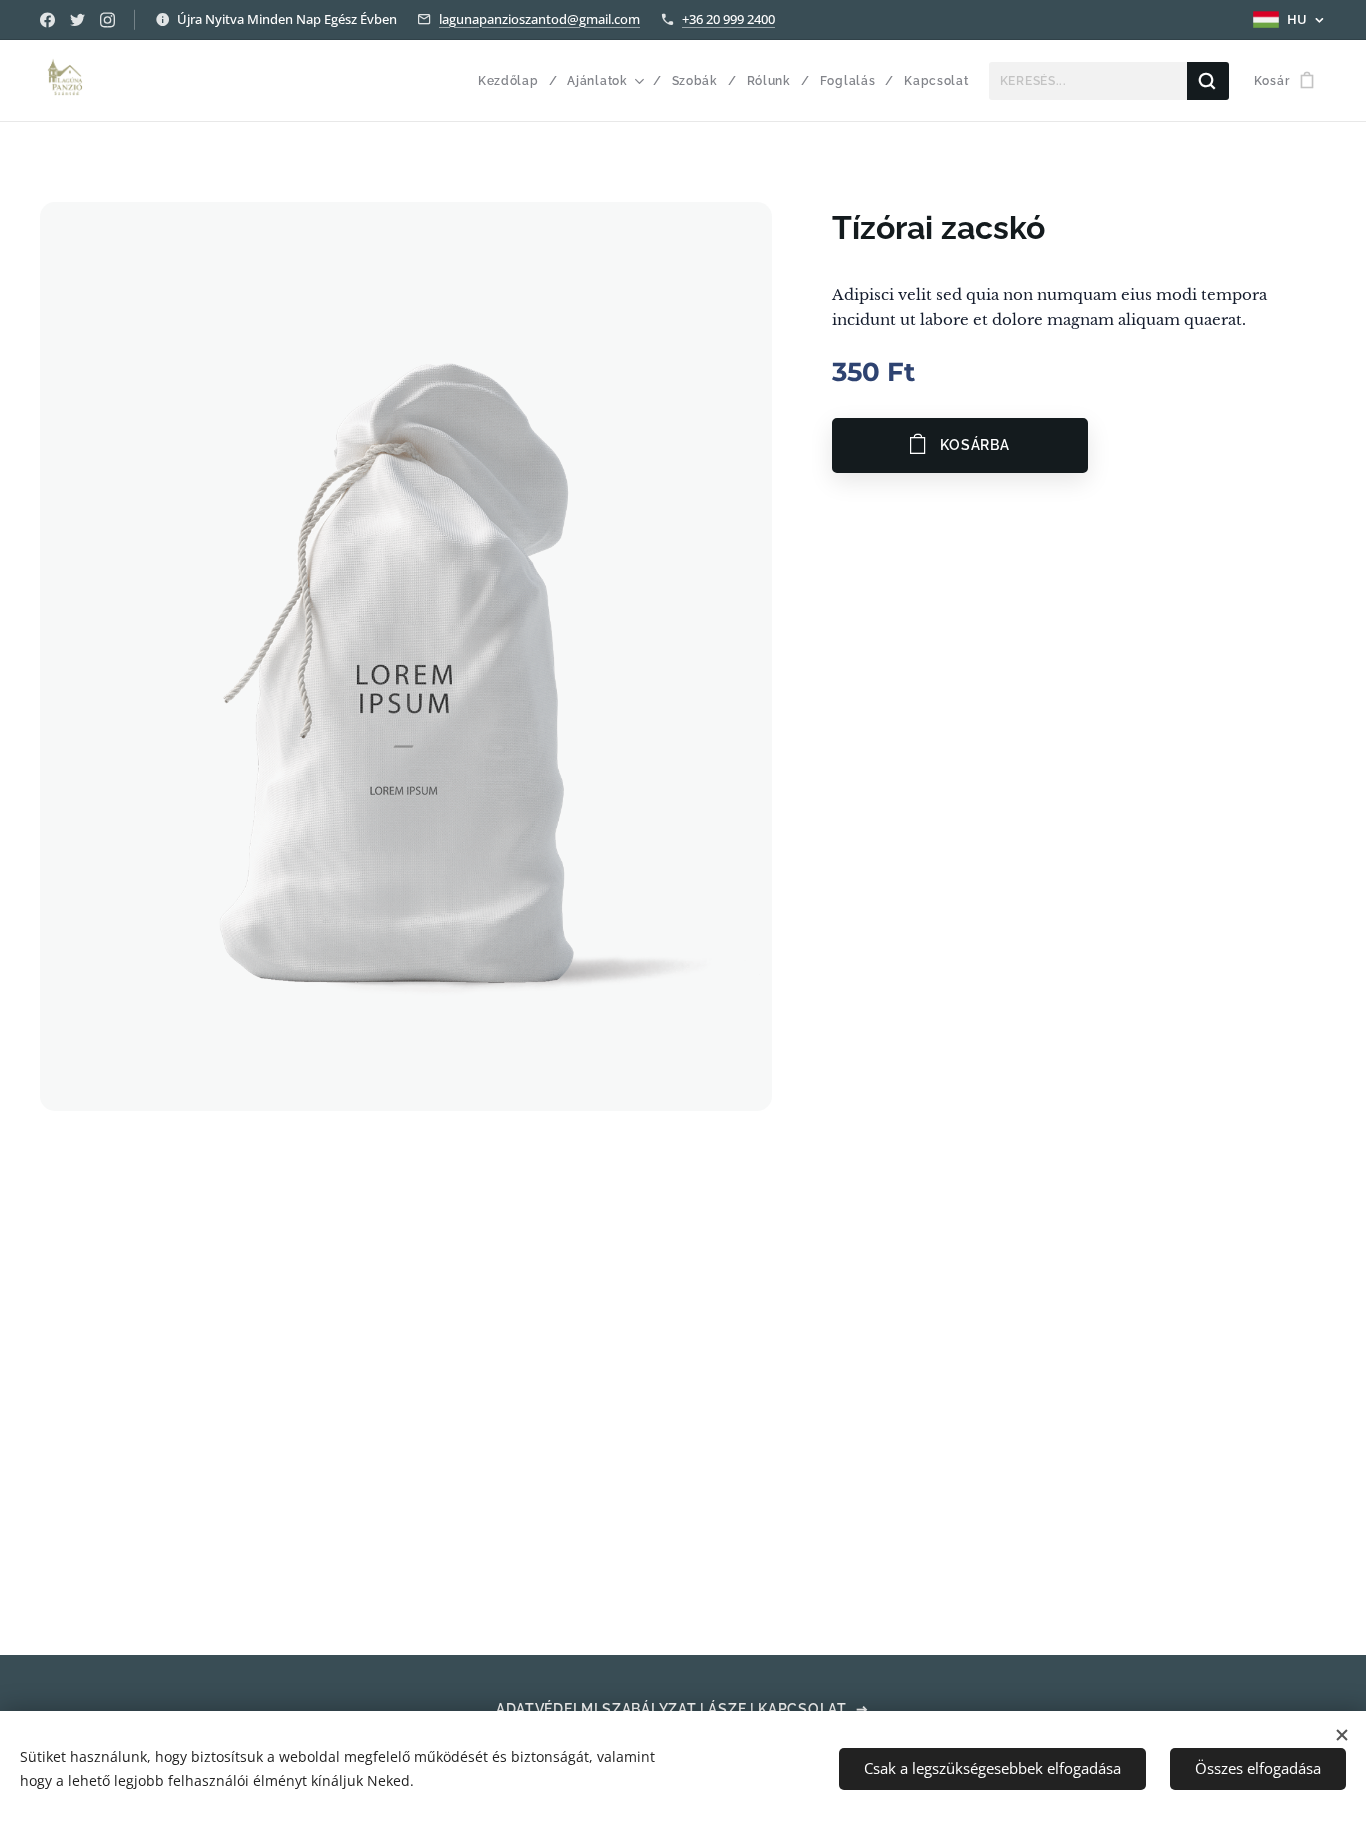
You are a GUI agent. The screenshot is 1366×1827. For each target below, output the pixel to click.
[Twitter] (77, 20)
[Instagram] (107, 20)
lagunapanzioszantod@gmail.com (539, 19)
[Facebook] (47, 20)
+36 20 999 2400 (728, 19)
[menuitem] (515, 81)
